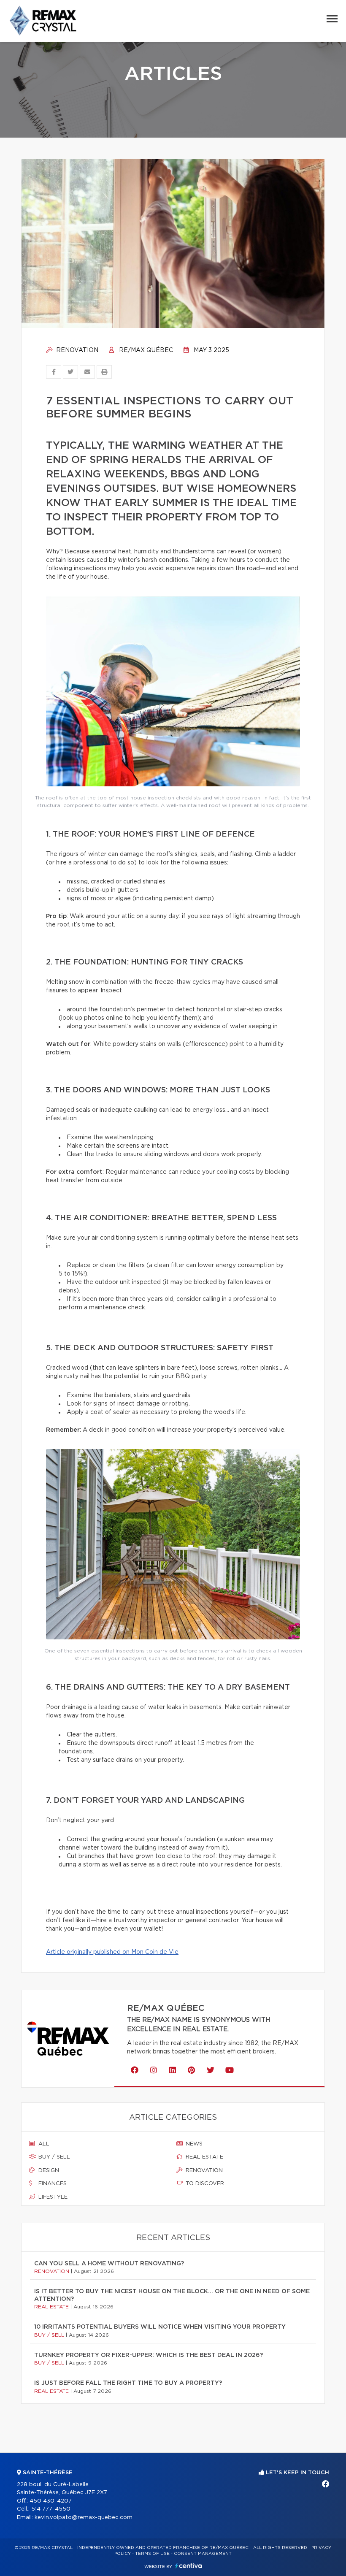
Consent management (203, 2554)
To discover (204, 2184)
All (43, 2144)
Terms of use (152, 2554)
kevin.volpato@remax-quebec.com (84, 2518)
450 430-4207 (51, 2501)
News (193, 2144)
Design (48, 2171)
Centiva (189, 2566)
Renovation (76, 350)
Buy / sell (53, 2157)
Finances (52, 2184)
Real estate (204, 2157)
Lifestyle (52, 2197)
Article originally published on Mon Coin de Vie (112, 1952)
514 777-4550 (51, 2509)
